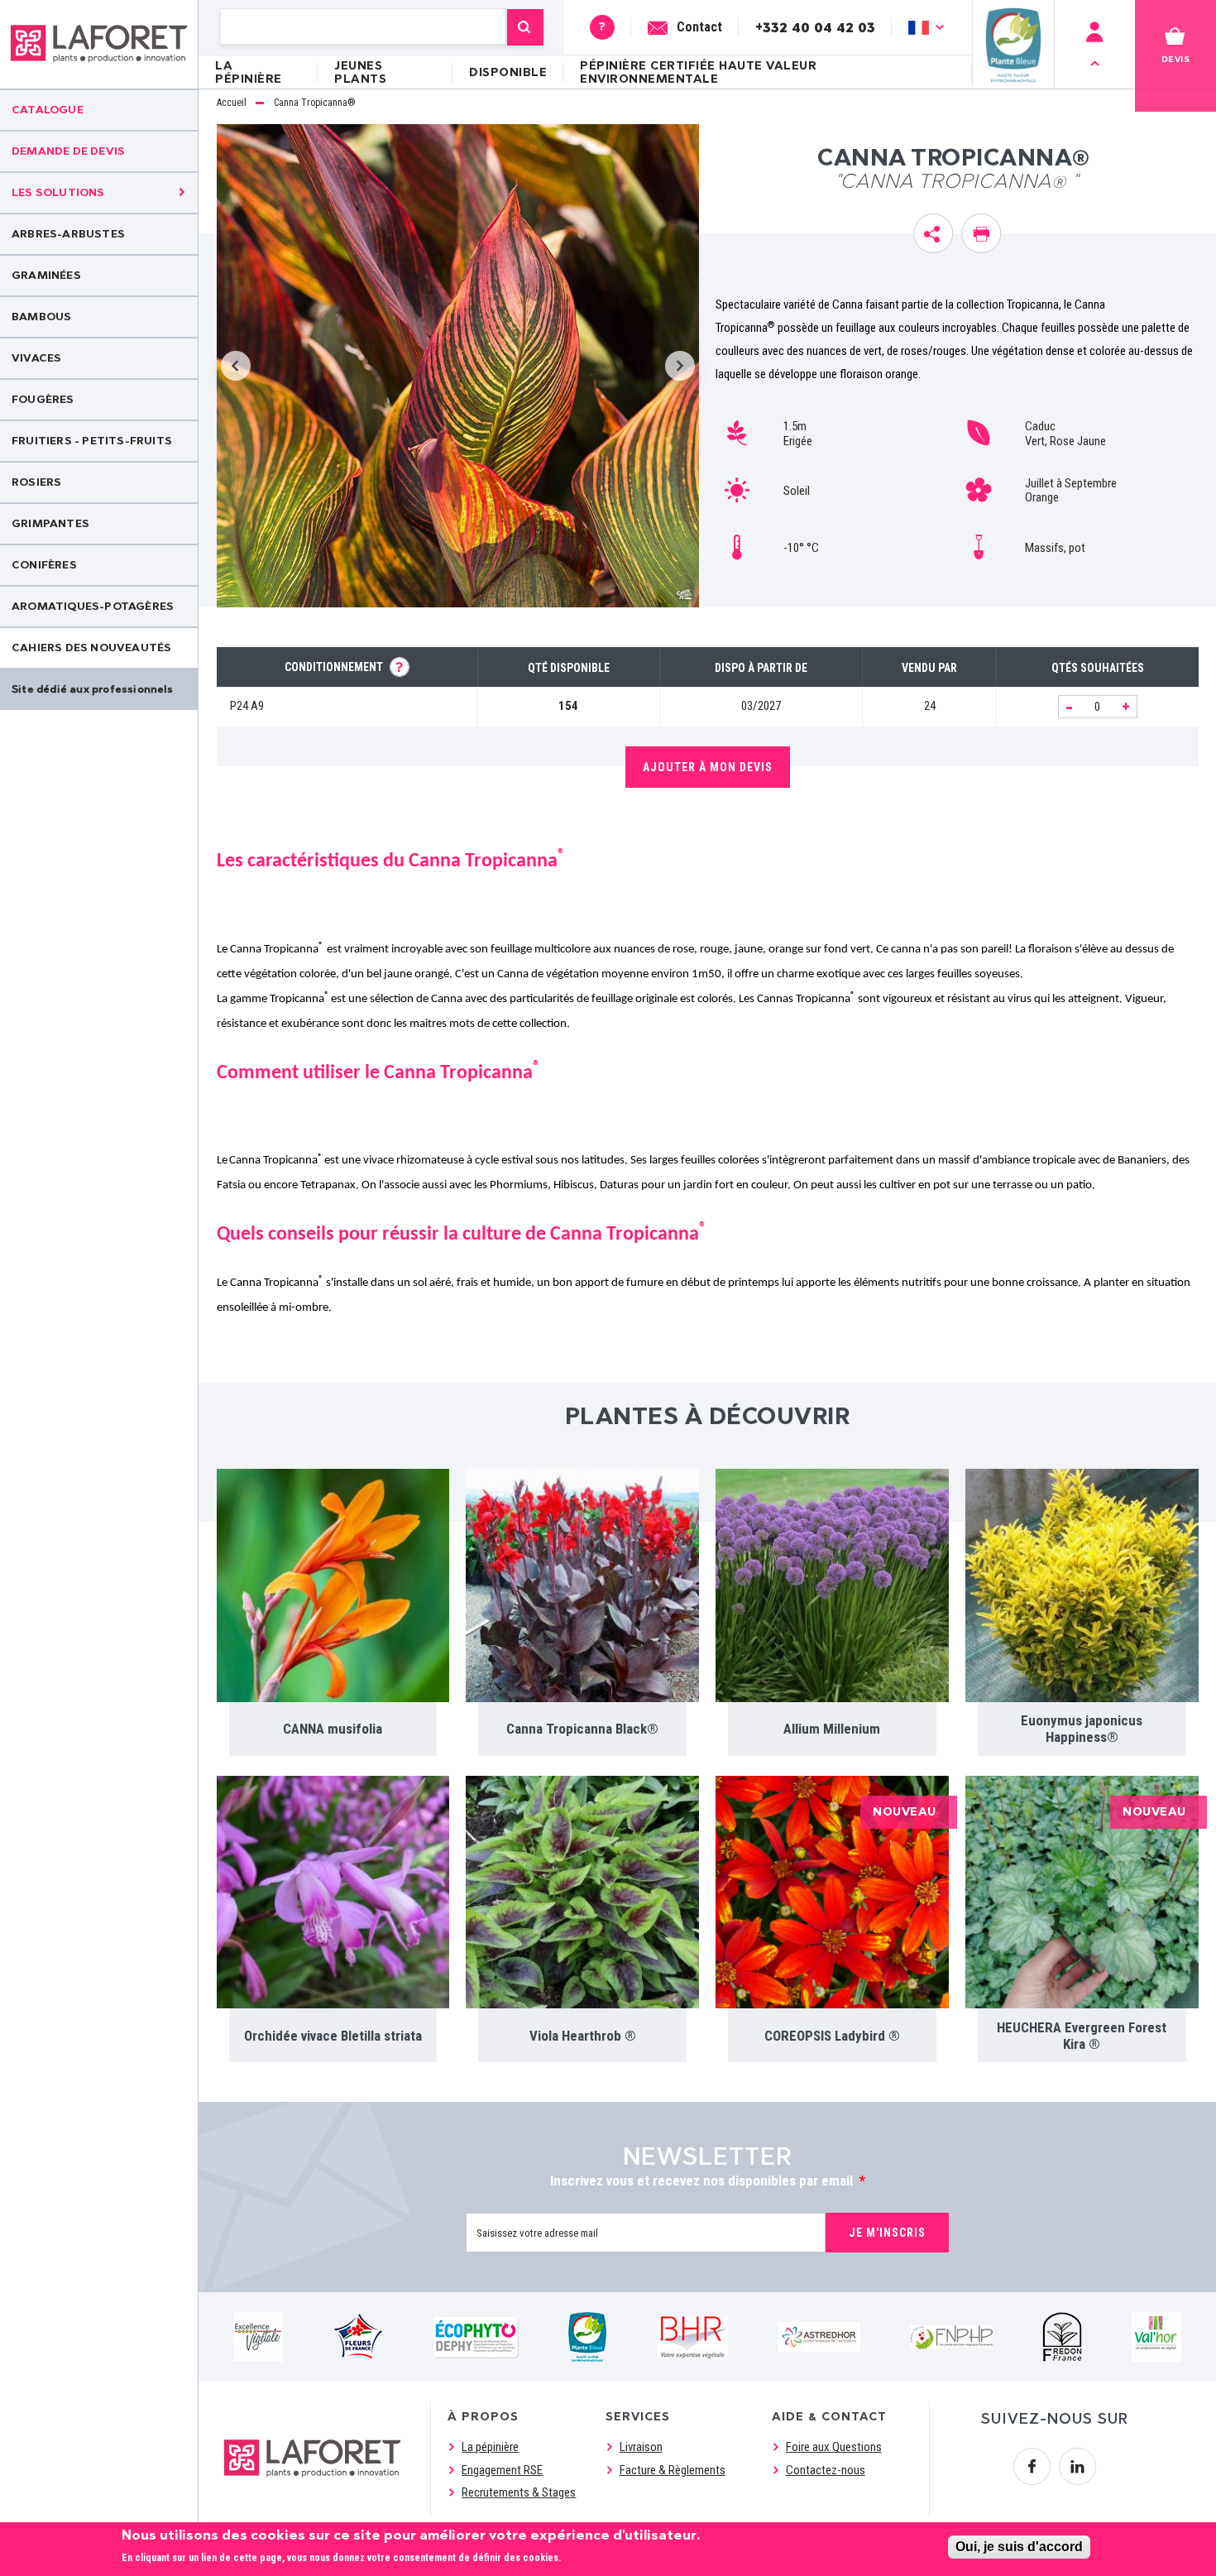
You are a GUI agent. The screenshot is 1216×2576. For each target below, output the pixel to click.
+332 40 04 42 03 (815, 27)
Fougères (43, 399)
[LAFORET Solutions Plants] (99, 44)
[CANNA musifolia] (333, 1585)
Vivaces (36, 358)
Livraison (641, 2447)
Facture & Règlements (673, 2470)
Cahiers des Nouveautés (91, 648)
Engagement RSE (502, 2470)
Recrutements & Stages (519, 2492)
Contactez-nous (826, 2470)
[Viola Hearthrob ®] (582, 1892)
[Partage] (933, 233)
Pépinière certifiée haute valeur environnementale (698, 72)
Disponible (508, 72)
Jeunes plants (360, 72)
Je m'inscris (887, 2233)
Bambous (41, 317)
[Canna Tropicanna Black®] (582, 1585)
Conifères (44, 565)
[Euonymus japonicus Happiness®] (1082, 1585)
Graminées (46, 275)
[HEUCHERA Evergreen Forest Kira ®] (1082, 1892)
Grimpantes (50, 523)
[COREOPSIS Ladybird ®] (832, 1892)
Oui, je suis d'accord (1019, 2547)
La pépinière (249, 72)
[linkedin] (1077, 2466)
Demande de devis (68, 151)
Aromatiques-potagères (93, 606)
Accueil (232, 103)
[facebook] (1032, 2466)
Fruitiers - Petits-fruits (92, 441)
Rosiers (36, 482)
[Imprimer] (981, 233)
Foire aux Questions (834, 2447)
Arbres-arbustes (68, 234)
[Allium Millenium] (832, 1585)
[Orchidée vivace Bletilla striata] (333, 1892)
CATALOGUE (48, 110)
